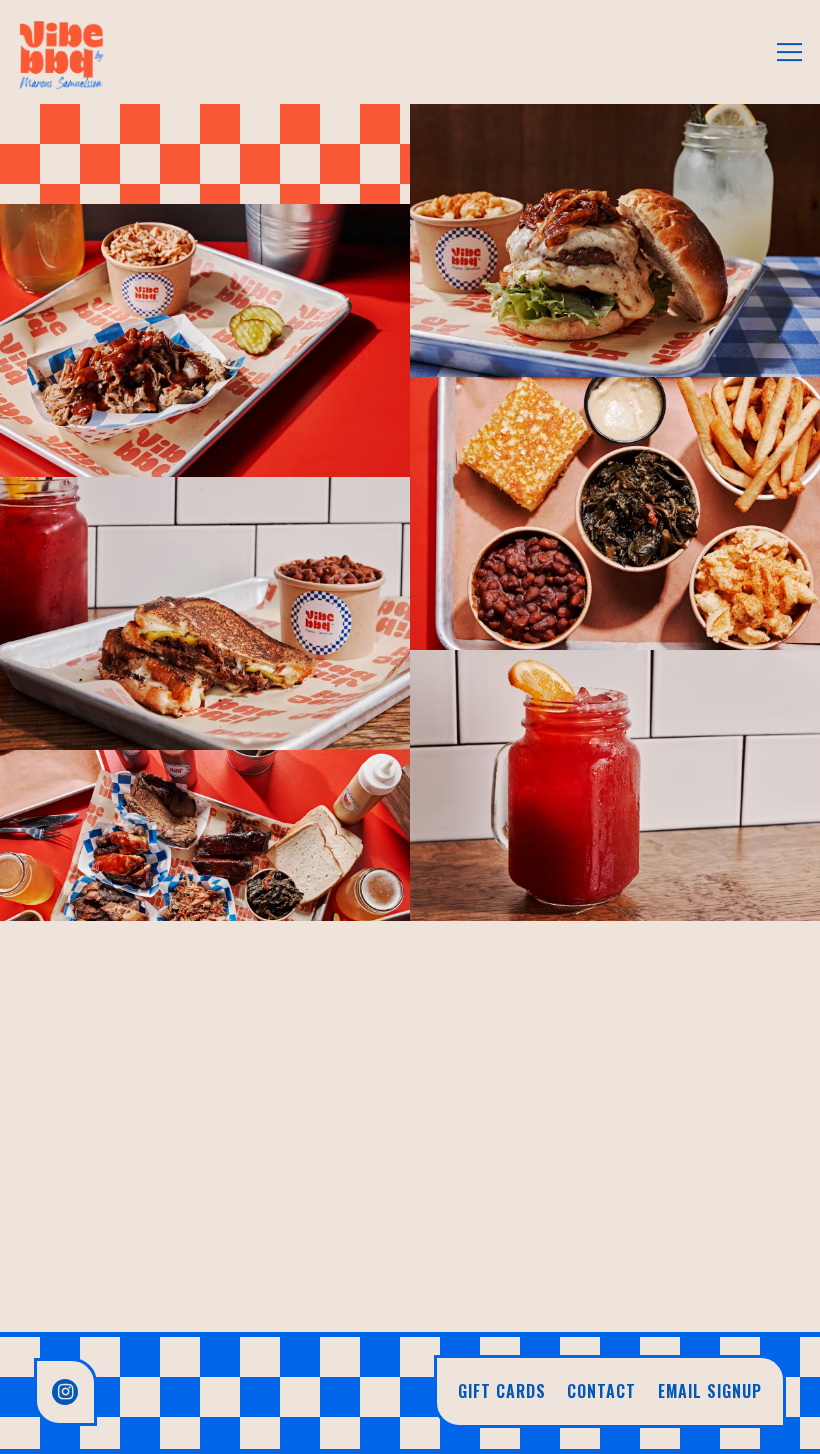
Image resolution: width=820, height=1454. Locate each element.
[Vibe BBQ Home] (62, 52)
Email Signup (710, 1391)
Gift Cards (502, 1391)
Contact (601, 1391)
